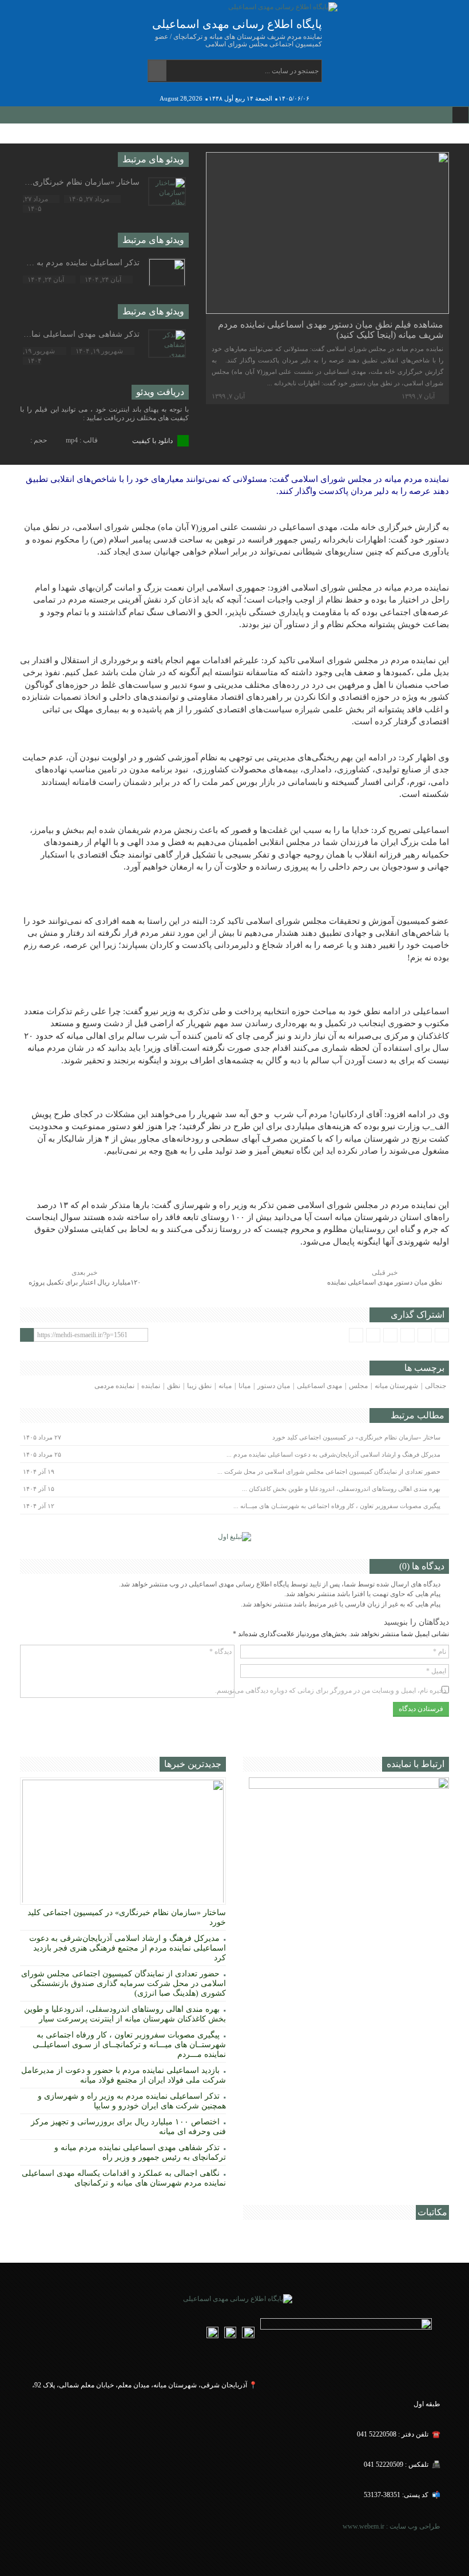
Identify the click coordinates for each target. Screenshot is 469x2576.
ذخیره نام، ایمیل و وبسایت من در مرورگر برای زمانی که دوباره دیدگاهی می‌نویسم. (331, 1690)
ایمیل (436, 1671)
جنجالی (436, 1386)
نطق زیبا (199, 1386)
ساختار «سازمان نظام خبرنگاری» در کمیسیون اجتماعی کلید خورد (356, 1437)
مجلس (358, 1386)
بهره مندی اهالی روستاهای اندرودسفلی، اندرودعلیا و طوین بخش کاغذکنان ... (341, 1489)
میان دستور (274, 1386)
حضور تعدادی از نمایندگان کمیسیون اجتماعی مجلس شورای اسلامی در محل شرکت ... (329, 1472)
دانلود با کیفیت (153, 441)
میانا (245, 1386)
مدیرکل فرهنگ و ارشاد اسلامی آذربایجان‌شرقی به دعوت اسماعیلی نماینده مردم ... (333, 1454)
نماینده (151, 1386)
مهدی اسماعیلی (319, 1386)
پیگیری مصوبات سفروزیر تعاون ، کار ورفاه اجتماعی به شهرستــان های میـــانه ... (337, 1506)
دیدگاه (220, 1652)
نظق (174, 1386)
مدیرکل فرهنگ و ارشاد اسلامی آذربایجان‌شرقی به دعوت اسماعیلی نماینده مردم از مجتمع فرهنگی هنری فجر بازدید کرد (128, 1948)
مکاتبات (432, 2212)
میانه (225, 1386)
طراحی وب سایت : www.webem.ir (391, 2526)
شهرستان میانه (396, 1386)
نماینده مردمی (114, 1386)
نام (440, 1652)
